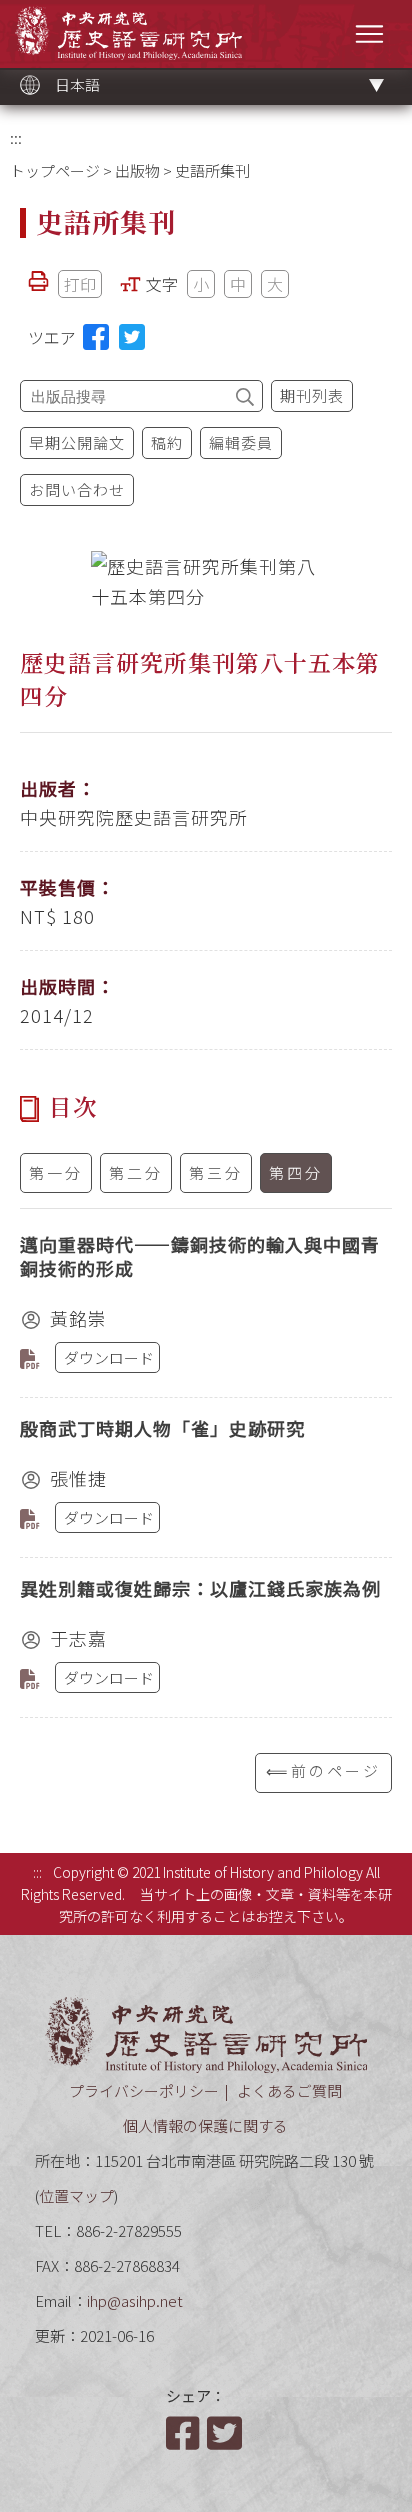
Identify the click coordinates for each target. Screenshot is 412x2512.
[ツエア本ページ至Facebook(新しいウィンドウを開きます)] (96, 337)
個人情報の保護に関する (205, 2125)
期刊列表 (312, 395)
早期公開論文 (77, 442)
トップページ (55, 170)
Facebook (185, 2433)
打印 (80, 284)
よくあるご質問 (289, 2090)
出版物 (137, 170)
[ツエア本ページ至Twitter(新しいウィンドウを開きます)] (132, 337)
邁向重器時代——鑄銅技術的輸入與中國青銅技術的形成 (200, 1256)
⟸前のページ (323, 1770)
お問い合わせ (77, 489)
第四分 (296, 1172)
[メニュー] (369, 33)
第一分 (56, 1172)
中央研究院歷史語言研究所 (128, 32)
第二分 (136, 1172)
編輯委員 (241, 442)
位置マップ (76, 2195)
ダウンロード (109, 1357)
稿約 (167, 442)
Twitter (226, 2433)
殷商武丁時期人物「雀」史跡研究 (162, 1428)
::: (16, 137)
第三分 (216, 1172)
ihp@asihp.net (135, 2300)
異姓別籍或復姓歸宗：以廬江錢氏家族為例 (200, 1588)
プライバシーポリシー (144, 2090)
